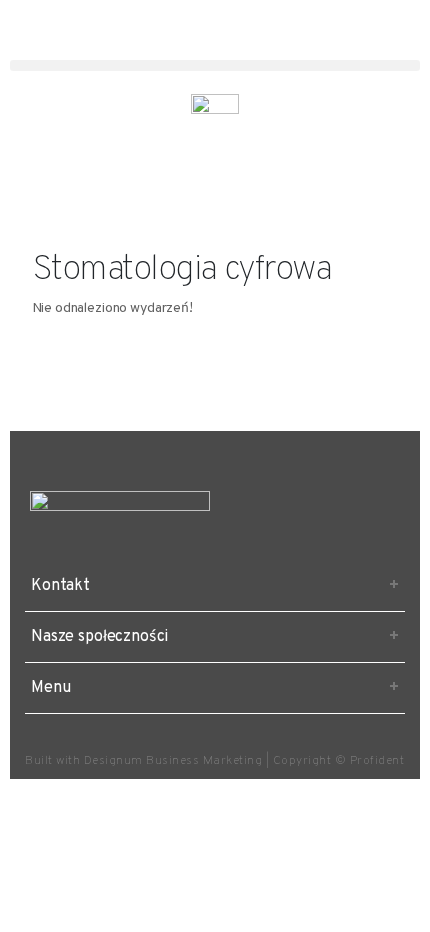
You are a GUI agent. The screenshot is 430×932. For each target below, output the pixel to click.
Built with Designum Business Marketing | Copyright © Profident (214, 761)
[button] (215, 65)
